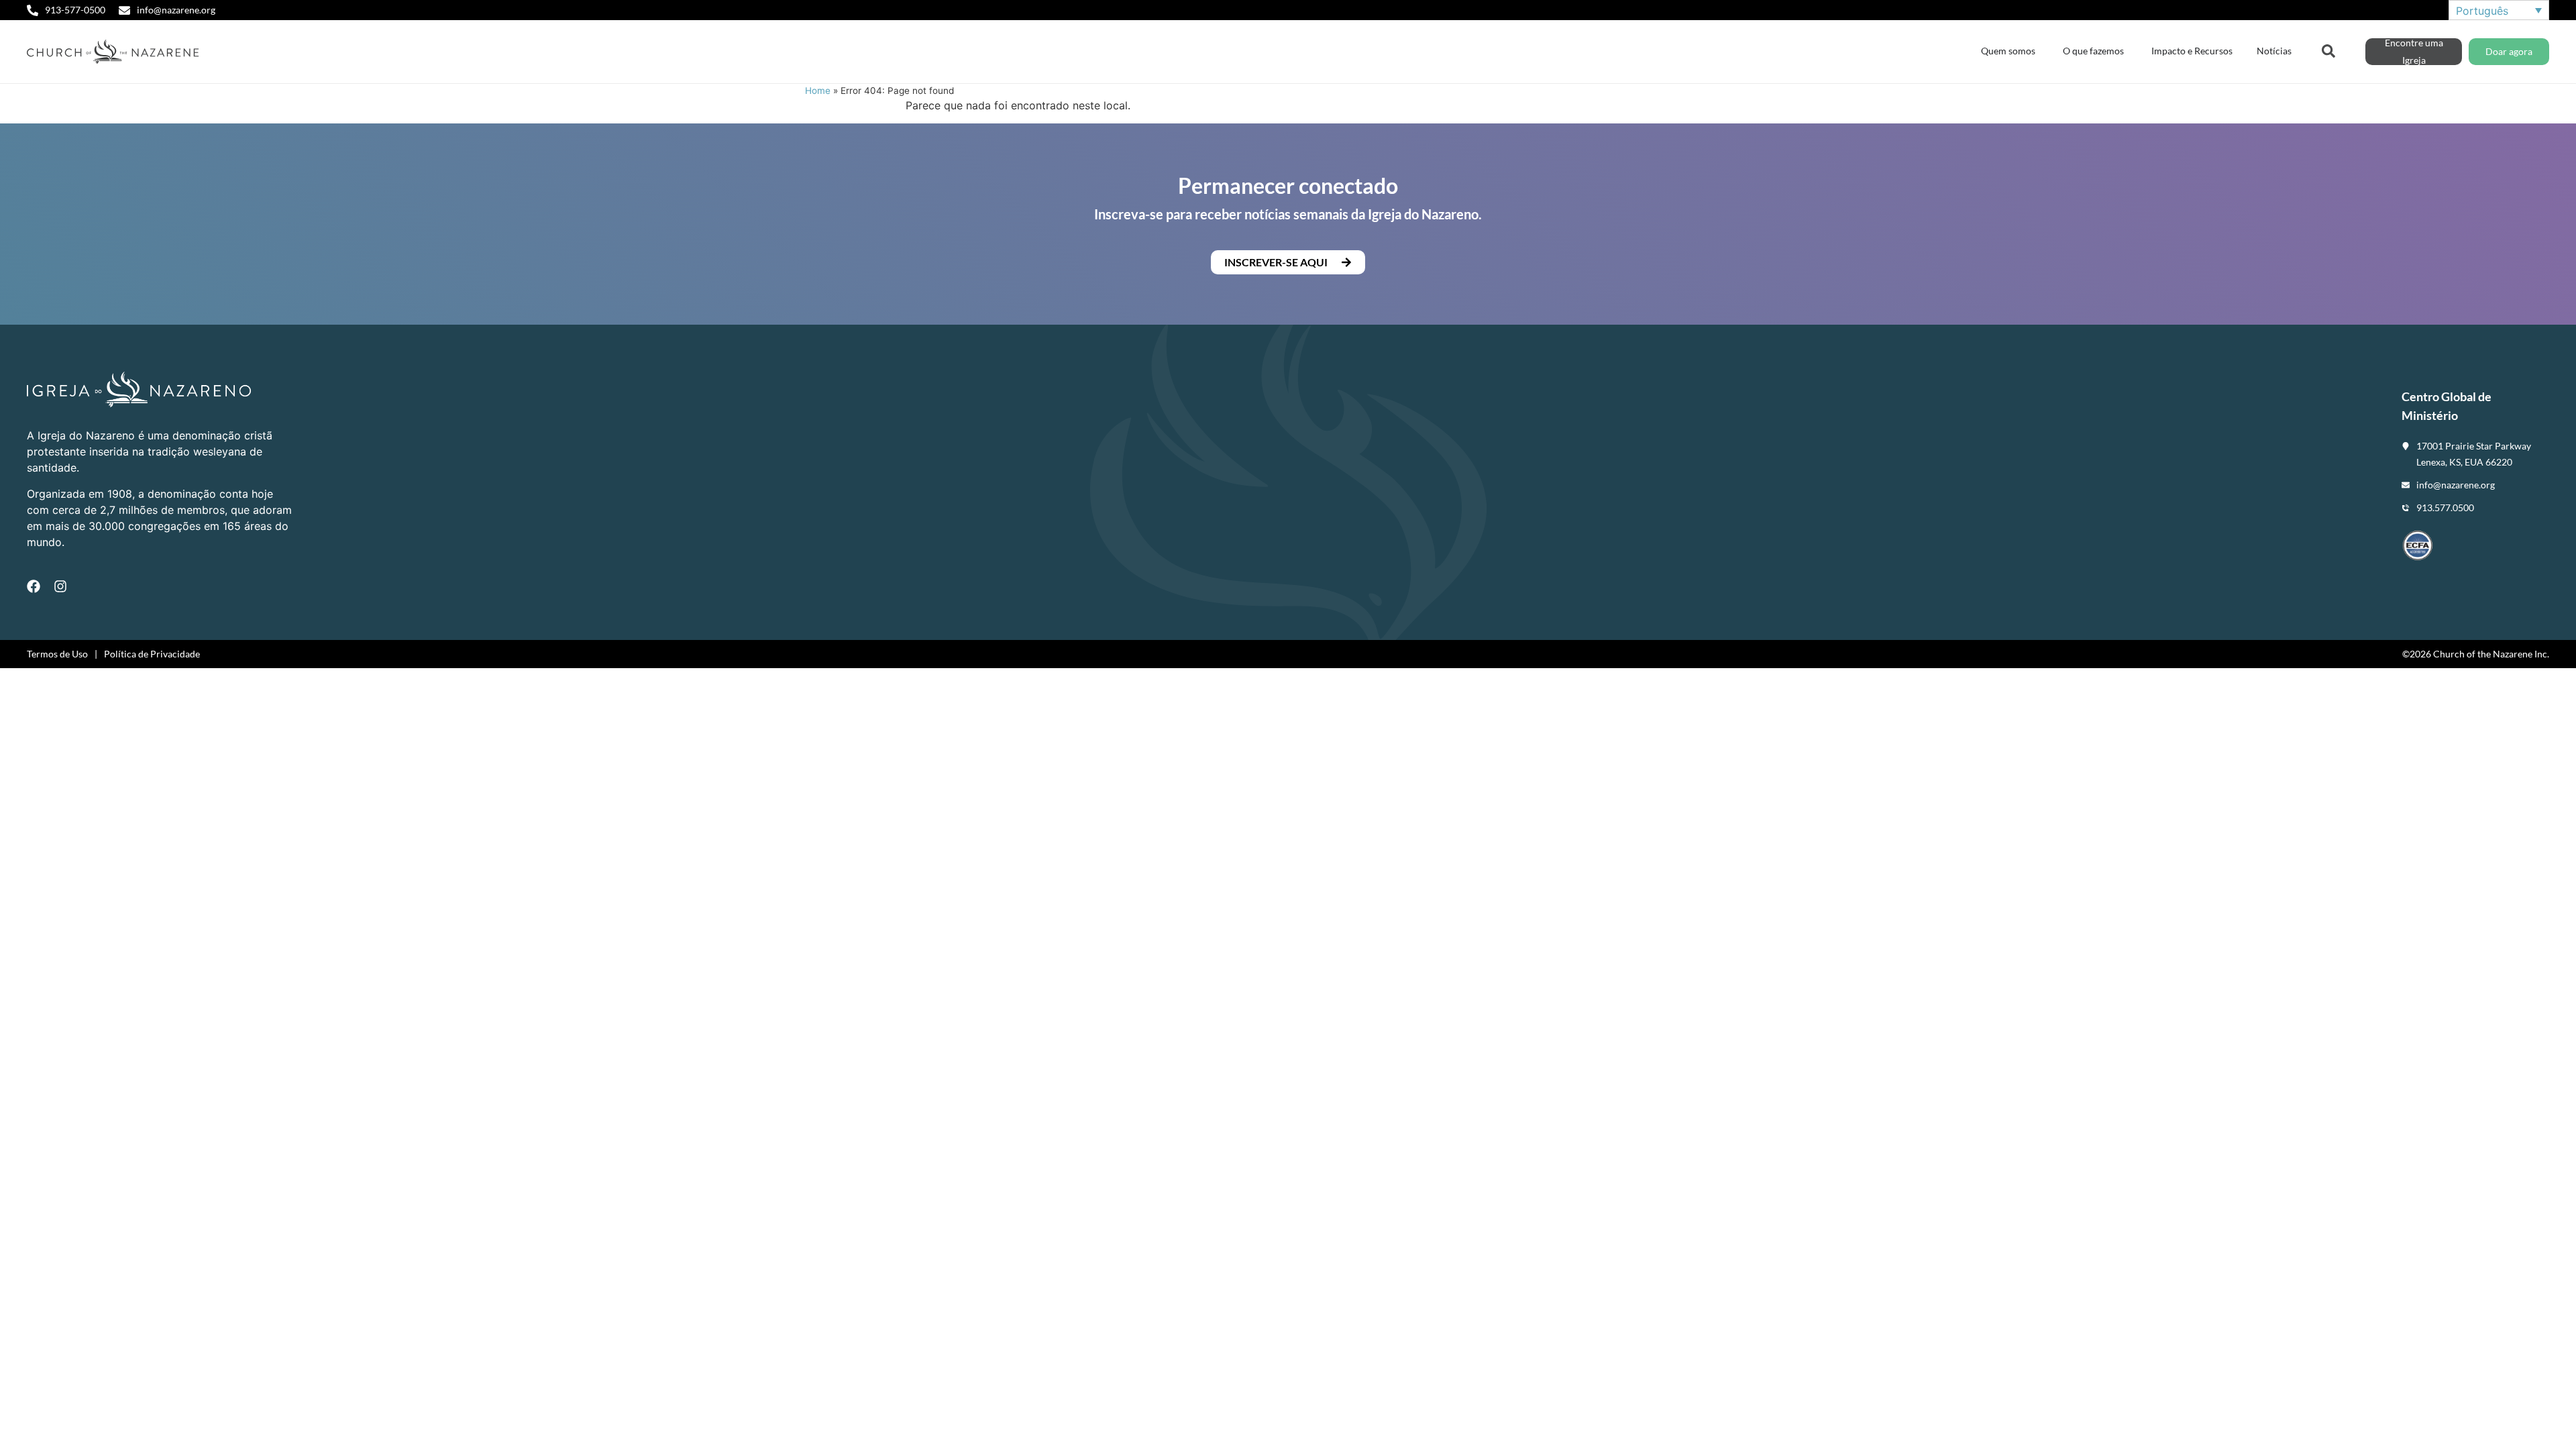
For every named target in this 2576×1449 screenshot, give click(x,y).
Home (818, 91)
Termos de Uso (57, 654)
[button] (1288, 262)
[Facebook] (34, 586)
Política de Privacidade (152, 654)
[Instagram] (60, 586)
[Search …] (2328, 50)
